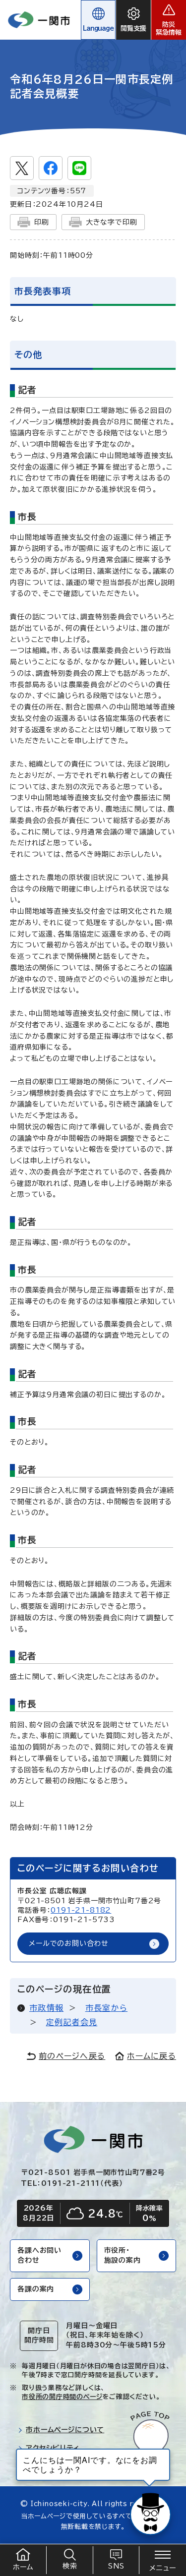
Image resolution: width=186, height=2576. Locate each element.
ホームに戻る (152, 2056)
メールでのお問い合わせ (69, 1943)
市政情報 (46, 2008)
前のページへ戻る (72, 2056)
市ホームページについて (65, 2430)
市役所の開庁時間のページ (62, 2397)
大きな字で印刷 (112, 222)
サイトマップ (46, 2466)
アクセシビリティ (53, 2448)
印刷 (42, 222)
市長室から (106, 2008)
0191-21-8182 (81, 1910)
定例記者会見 (72, 2022)
